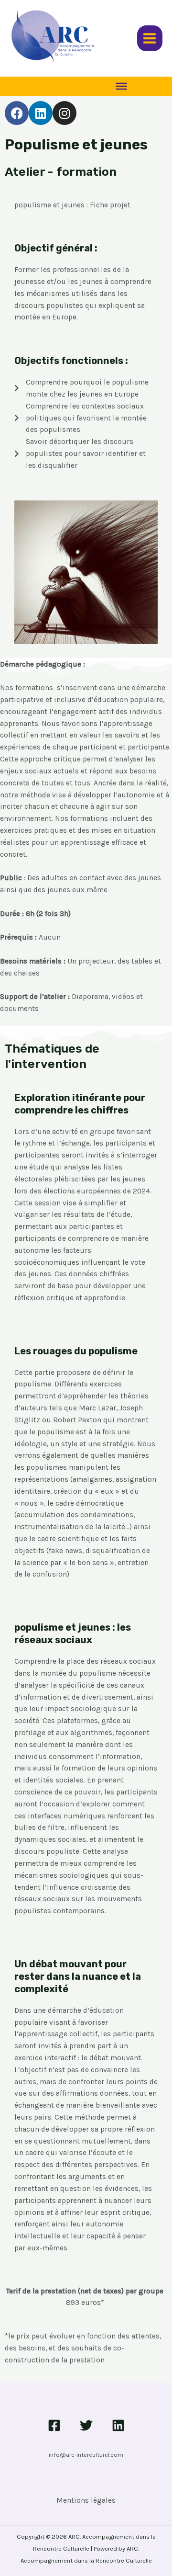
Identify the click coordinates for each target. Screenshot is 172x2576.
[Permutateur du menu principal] (150, 38)
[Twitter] (86, 2425)
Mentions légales (86, 2500)
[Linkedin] (118, 2425)
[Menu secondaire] (121, 86)
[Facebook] (54, 2425)
